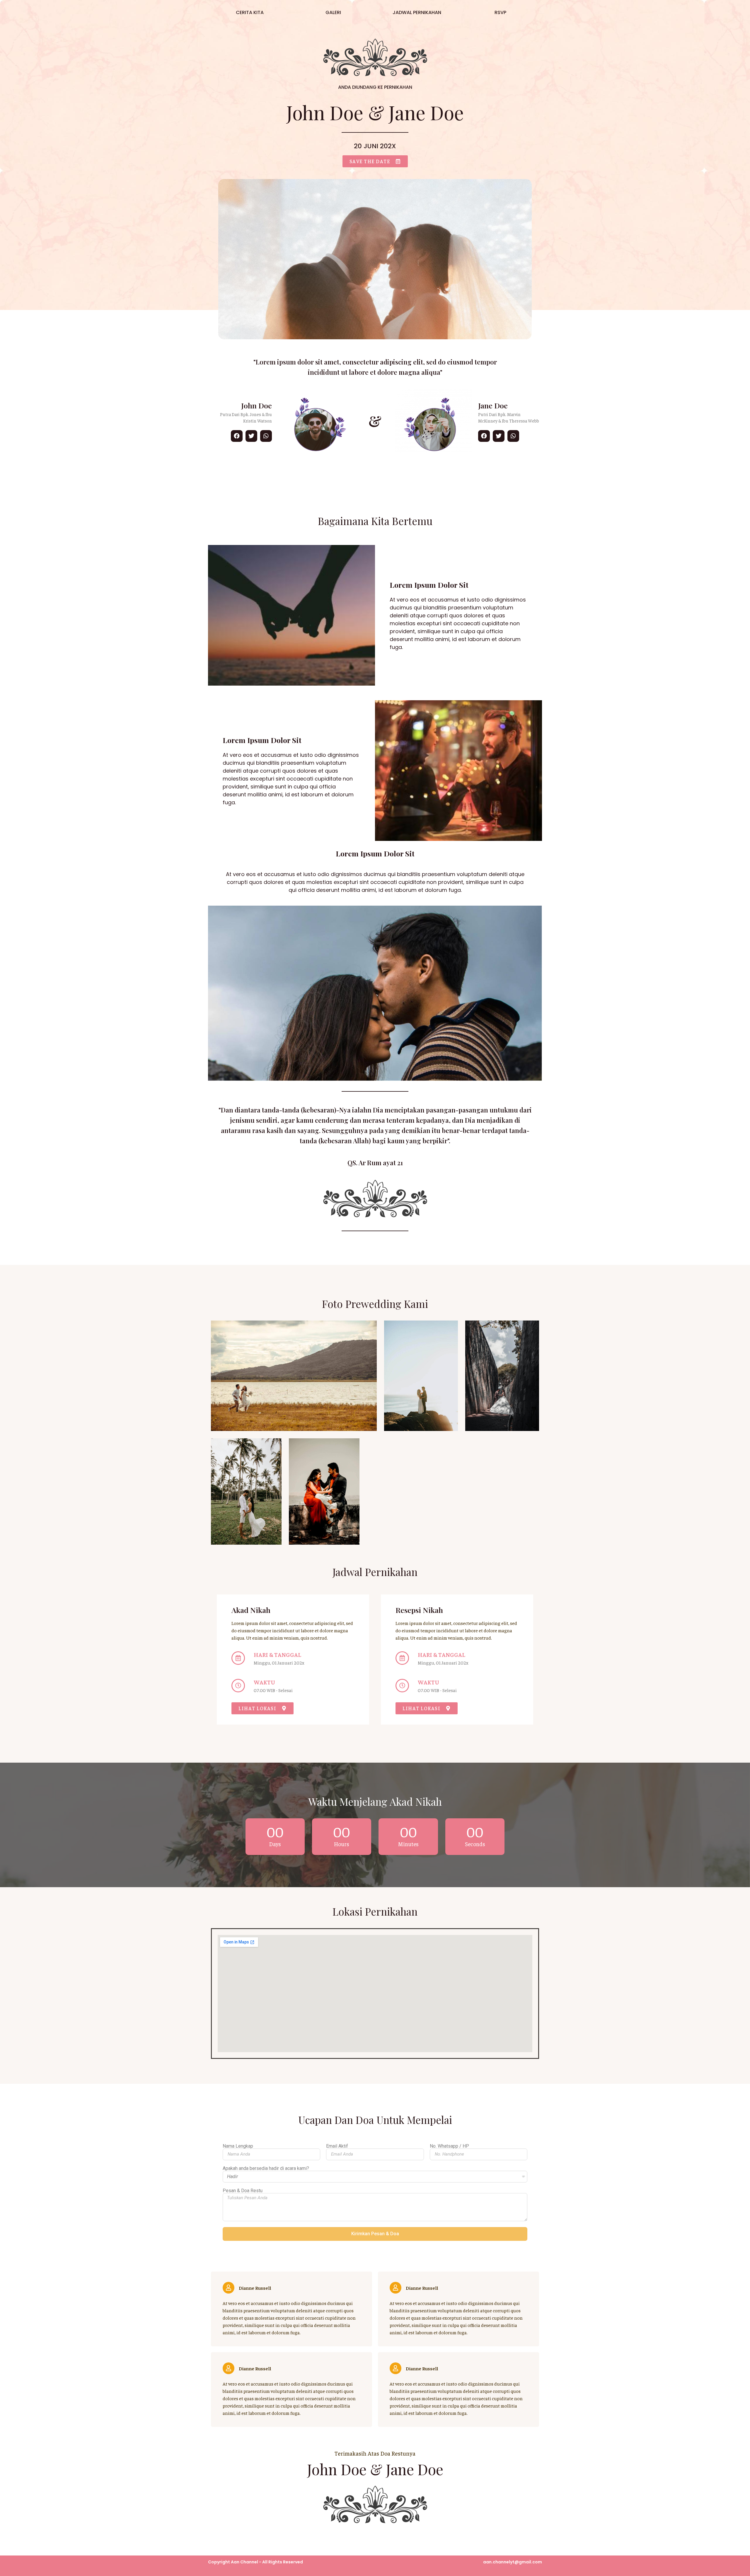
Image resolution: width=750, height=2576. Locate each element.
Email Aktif (337, 2146)
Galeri (333, 12)
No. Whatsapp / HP (449, 2146)
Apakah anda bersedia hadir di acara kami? (266, 2168)
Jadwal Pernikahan (417, 12)
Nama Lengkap (238, 2146)
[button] (375, 161)
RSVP (500, 12)
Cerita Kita (250, 12)
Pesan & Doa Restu (243, 2191)
